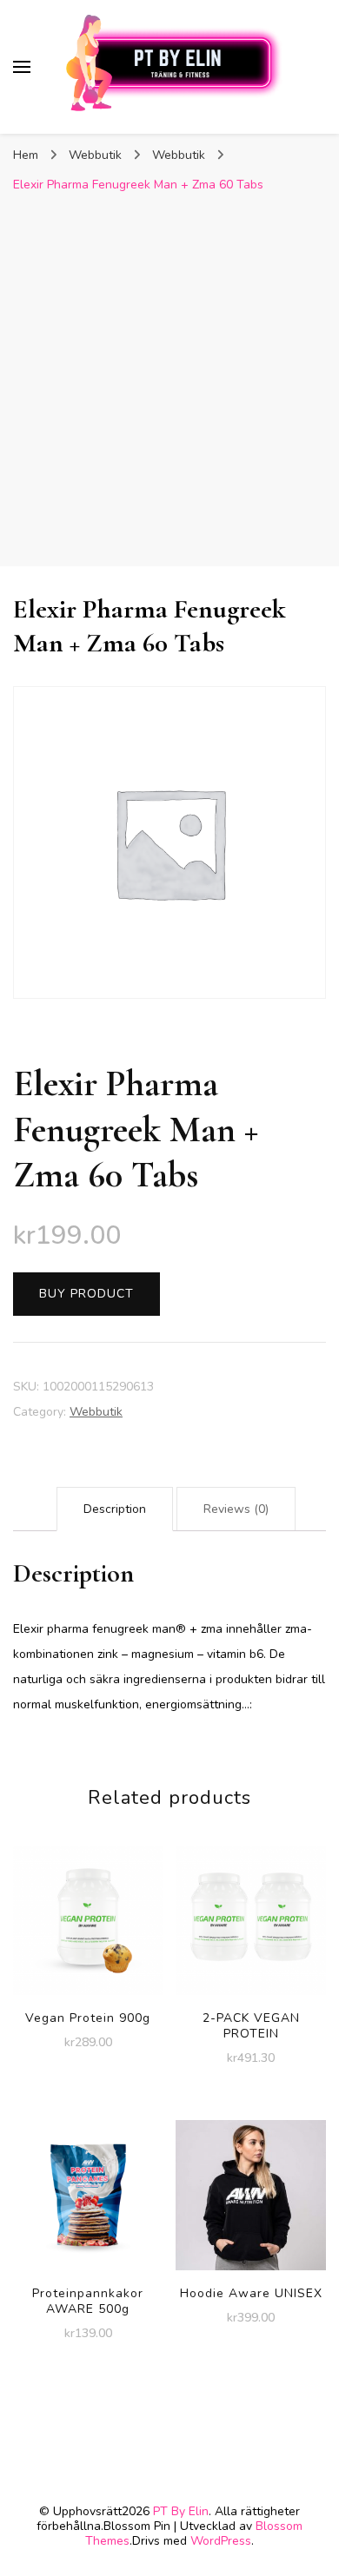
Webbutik (96, 1412)
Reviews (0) (236, 1509)
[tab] (115, 1509)
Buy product (86, 1294)
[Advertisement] (169, 380)
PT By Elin (181, 2511)
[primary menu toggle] (22, 67)
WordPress (221, 2541)
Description (115, 1509)
